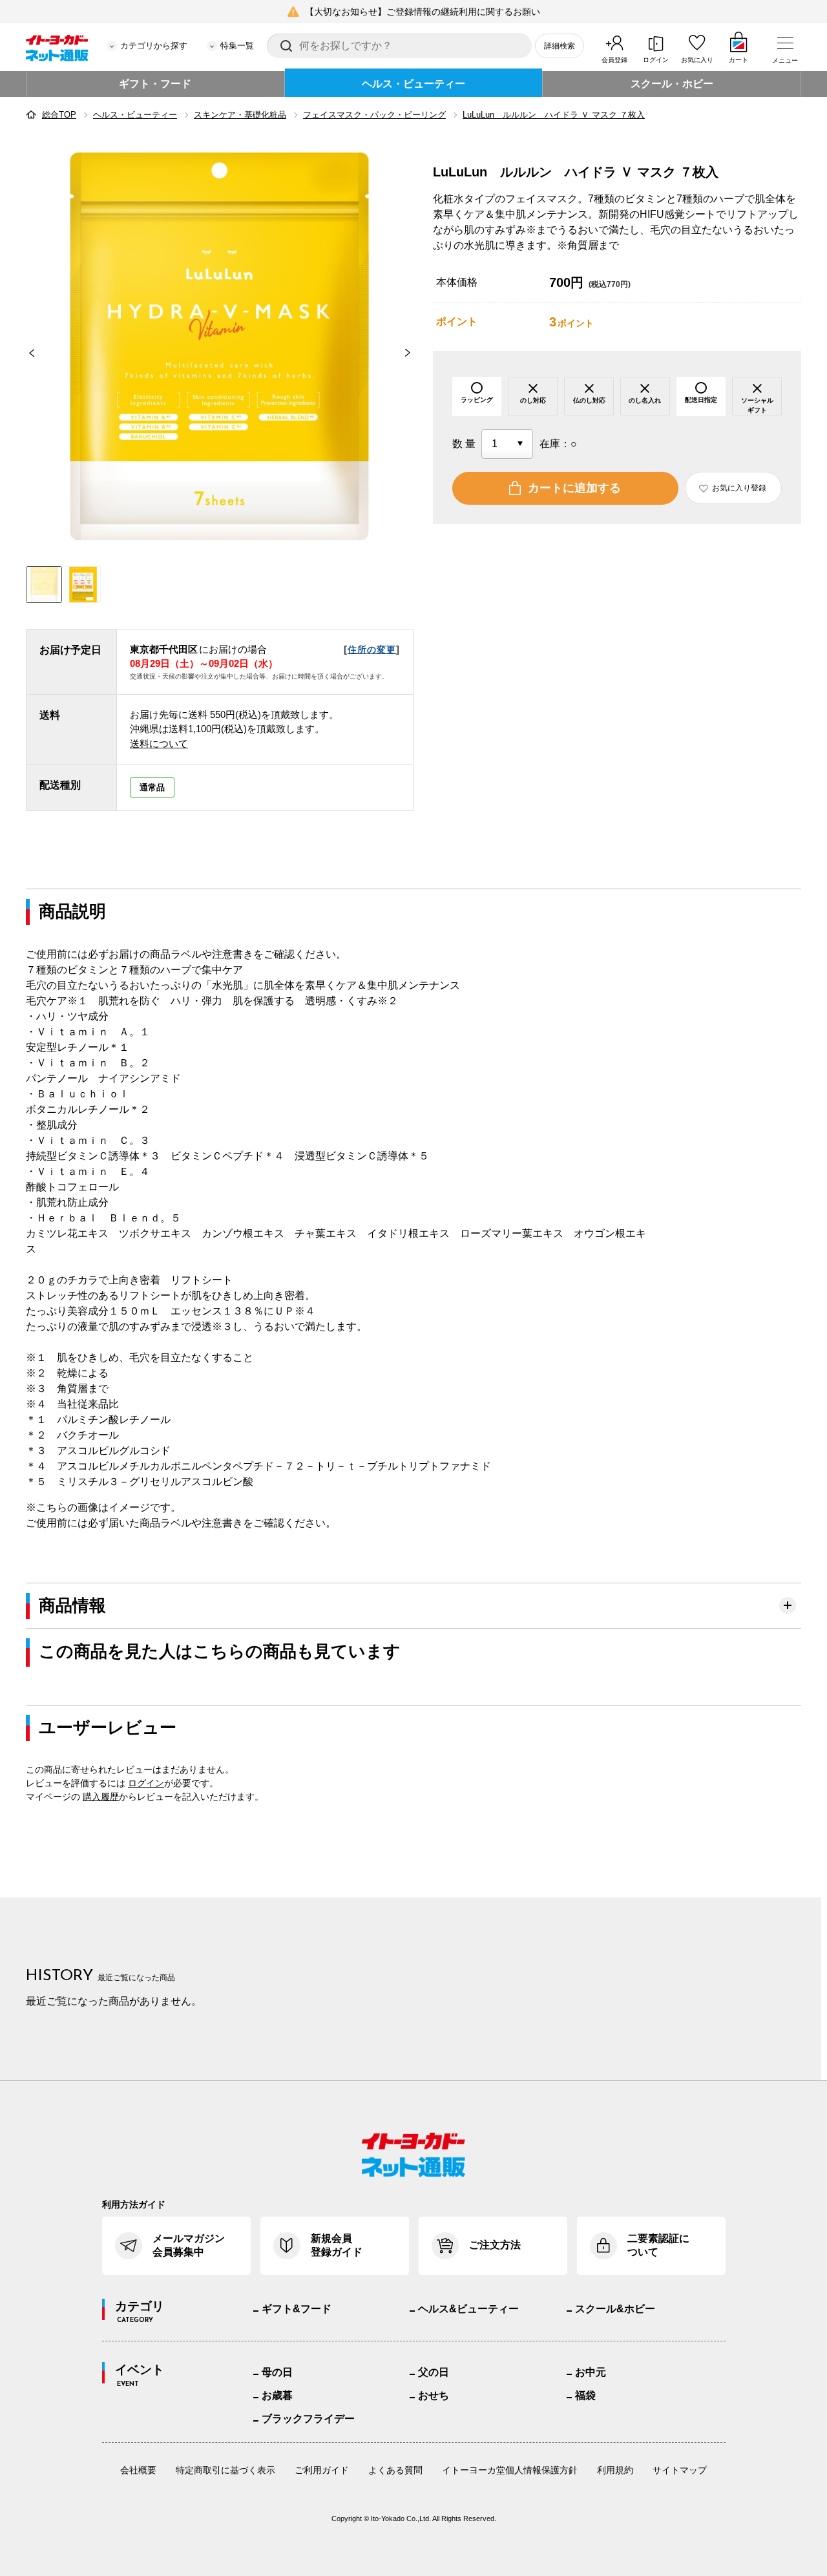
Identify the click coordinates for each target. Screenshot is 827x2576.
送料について (159, 744)
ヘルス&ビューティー (468, 2309)
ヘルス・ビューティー (413, 84)
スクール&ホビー (615, 2309)
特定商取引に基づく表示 (225, 2470)
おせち (434, 2395)
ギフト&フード (297, 2309)
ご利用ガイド (322, 2470)
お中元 (591, 2372)
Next (413, 353)
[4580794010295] (83, 585)
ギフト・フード (155, 84)
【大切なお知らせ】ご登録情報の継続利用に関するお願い (423, 12)
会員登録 (614, 60)
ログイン (656, 60)
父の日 (434, 2372)
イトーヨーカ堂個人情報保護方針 (510, 2470)
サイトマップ (680, 2470)
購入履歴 (101, 1797)
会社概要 (138, 2470)
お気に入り (697, 60)
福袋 (585, 2395)
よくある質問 (395, 2470)
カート (738, 60)
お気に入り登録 (739, 488)
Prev (26, 353)
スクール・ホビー (672, 84)
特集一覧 (237, 46)
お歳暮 (277, 2395)
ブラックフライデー (308, 2419)
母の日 (277, 2372)
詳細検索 (560, 46)
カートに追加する (574, 488)
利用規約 (615, 2470)
